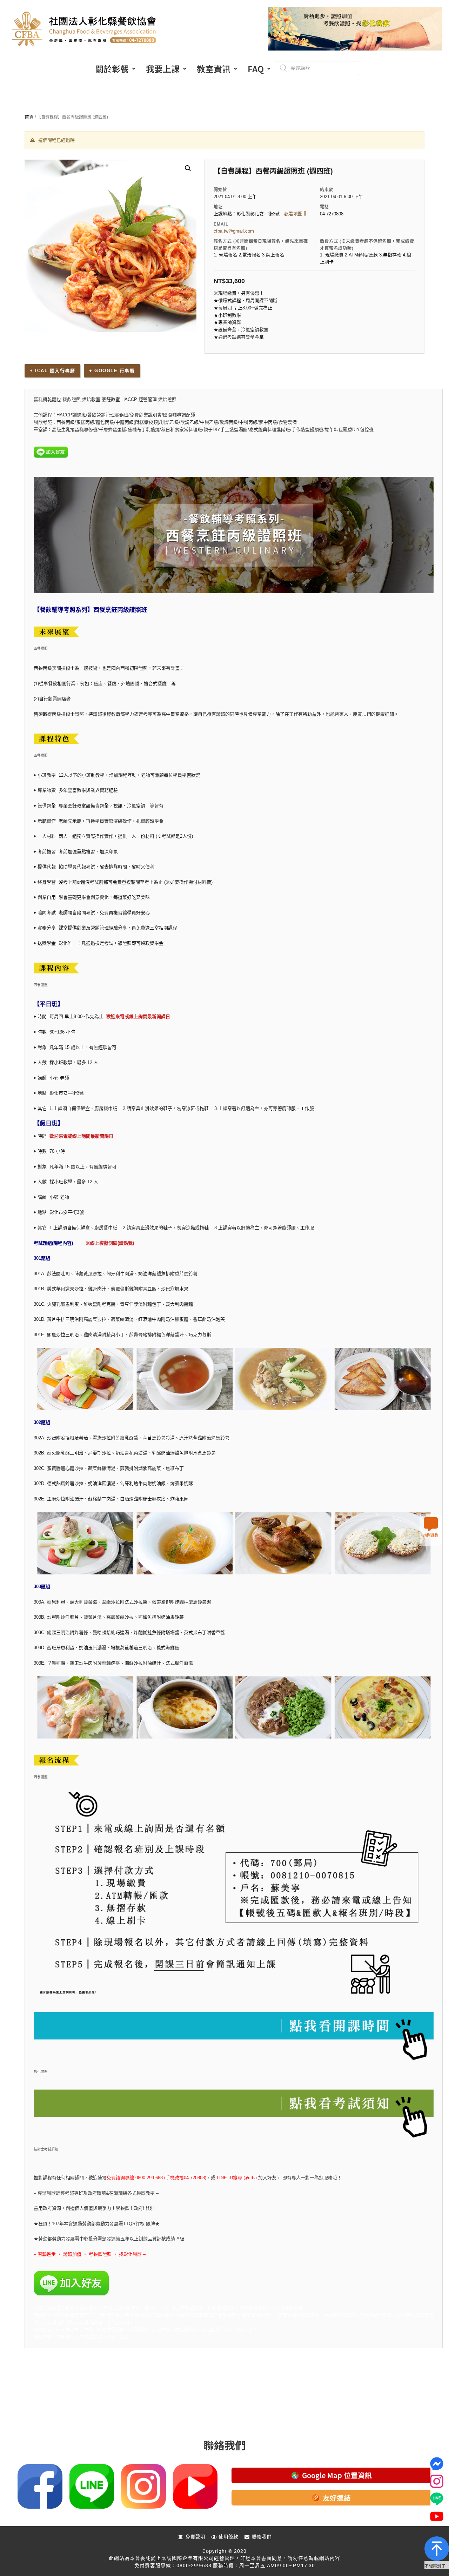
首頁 (29, 117)
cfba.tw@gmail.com (234, 231)
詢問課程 (431, 1535)
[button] (115, 69)
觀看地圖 (294, 214)
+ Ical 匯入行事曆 (52, 371)
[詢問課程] (431, 1524)
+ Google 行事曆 (112, 371)
